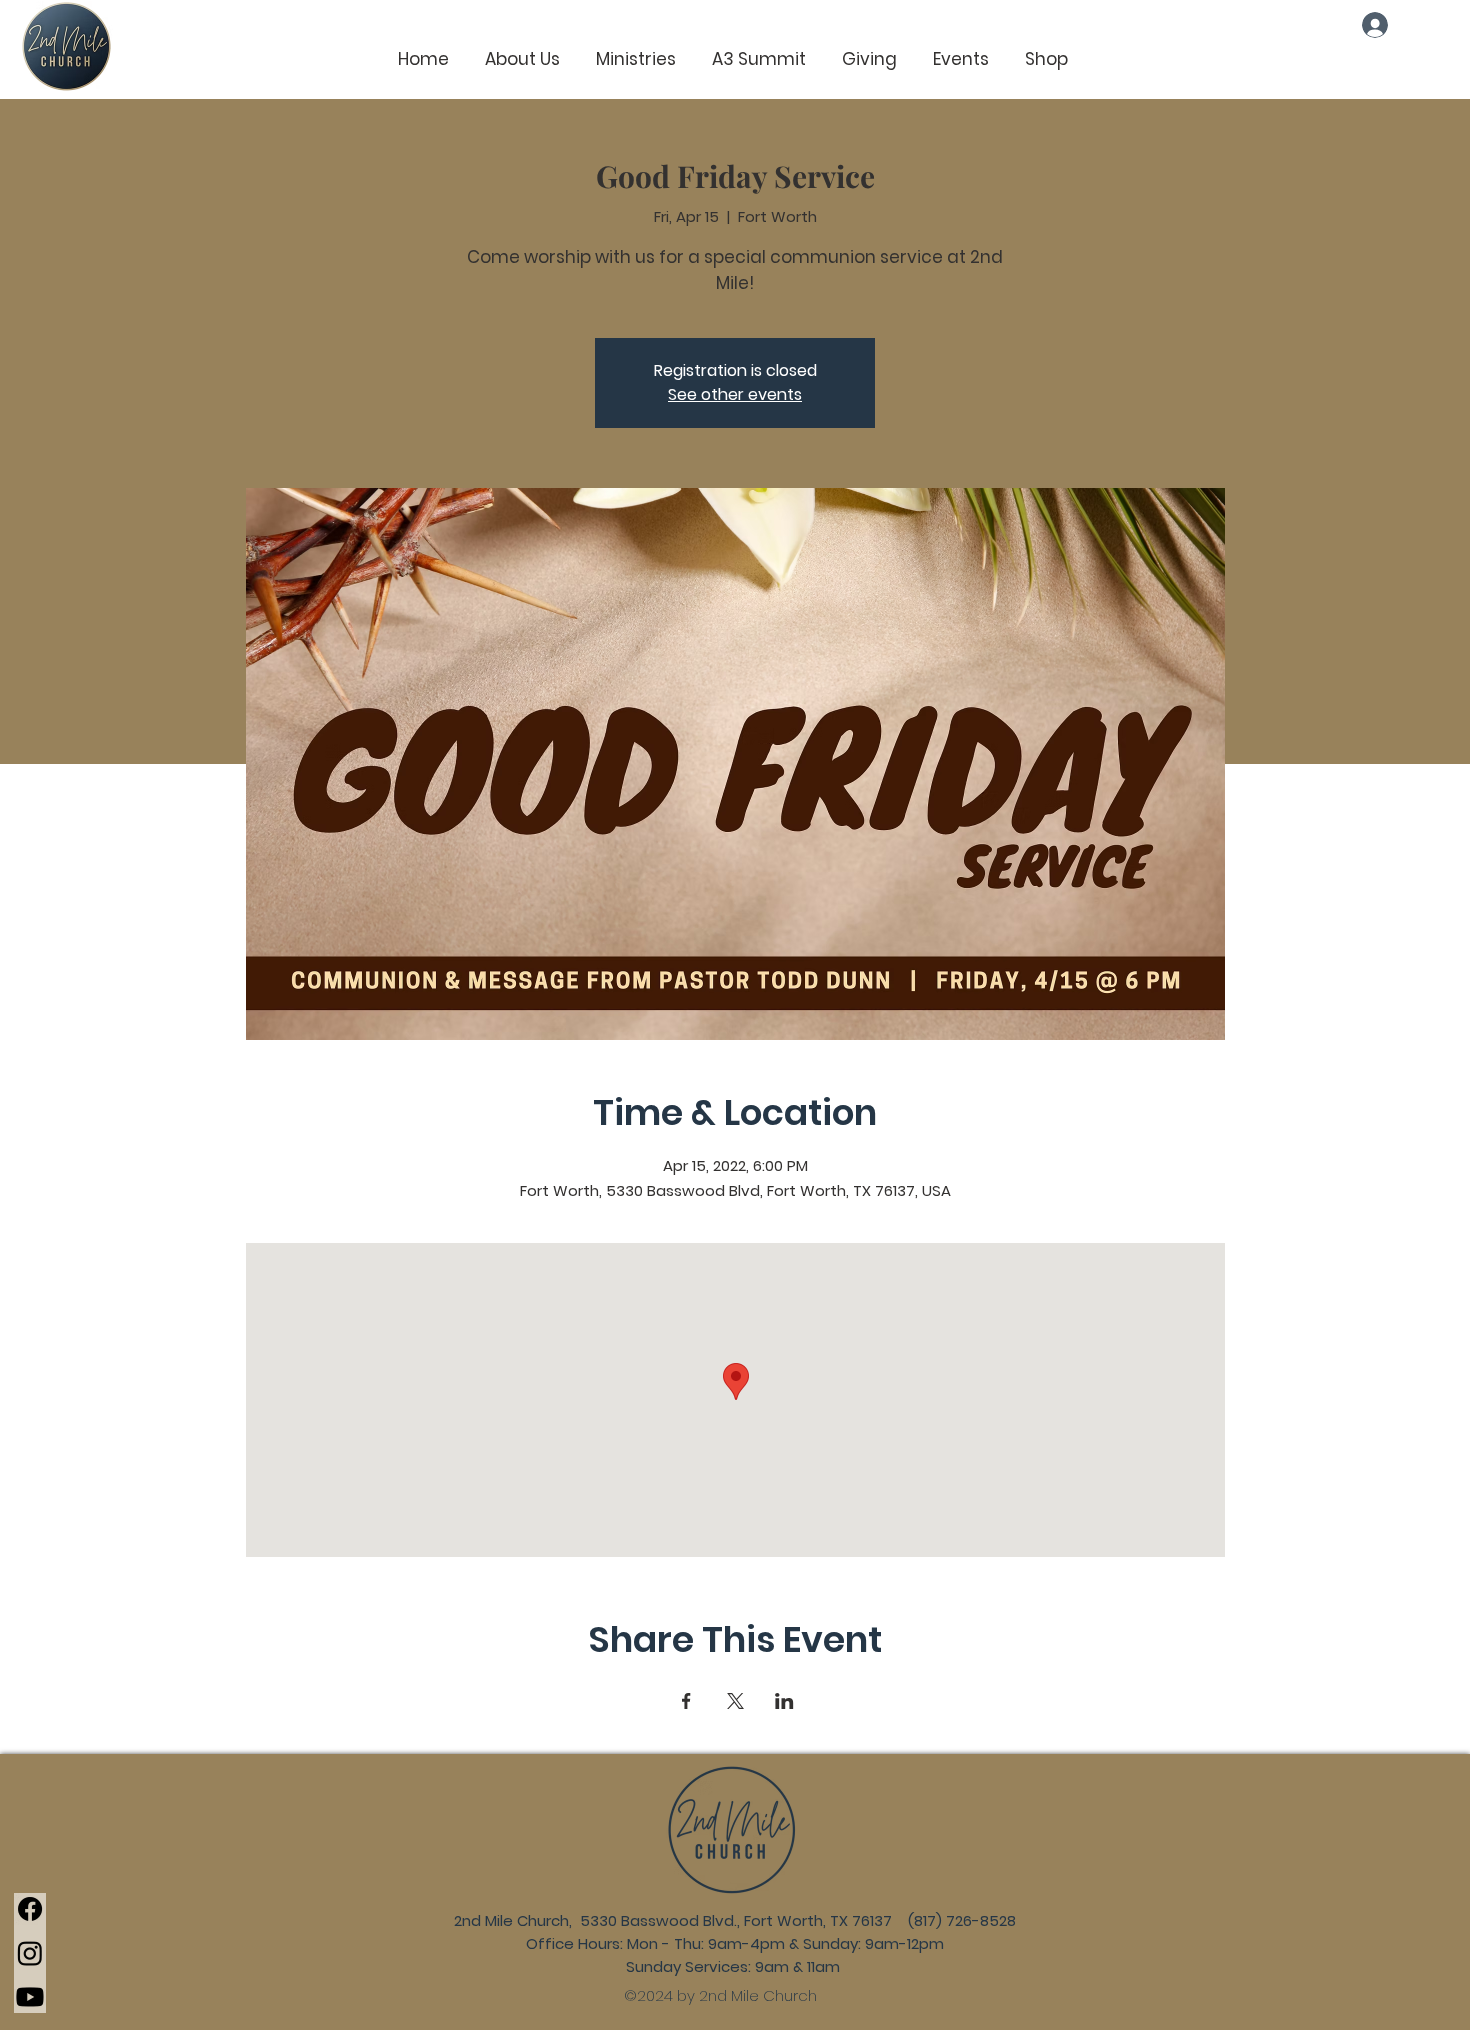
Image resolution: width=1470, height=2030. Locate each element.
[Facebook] (30, 1909)
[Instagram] (30, 1953)
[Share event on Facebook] (686, 1701)
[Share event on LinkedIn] (784, 1701)
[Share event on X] (735, 1701)
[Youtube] (30, 1997)
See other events (735, 394)
